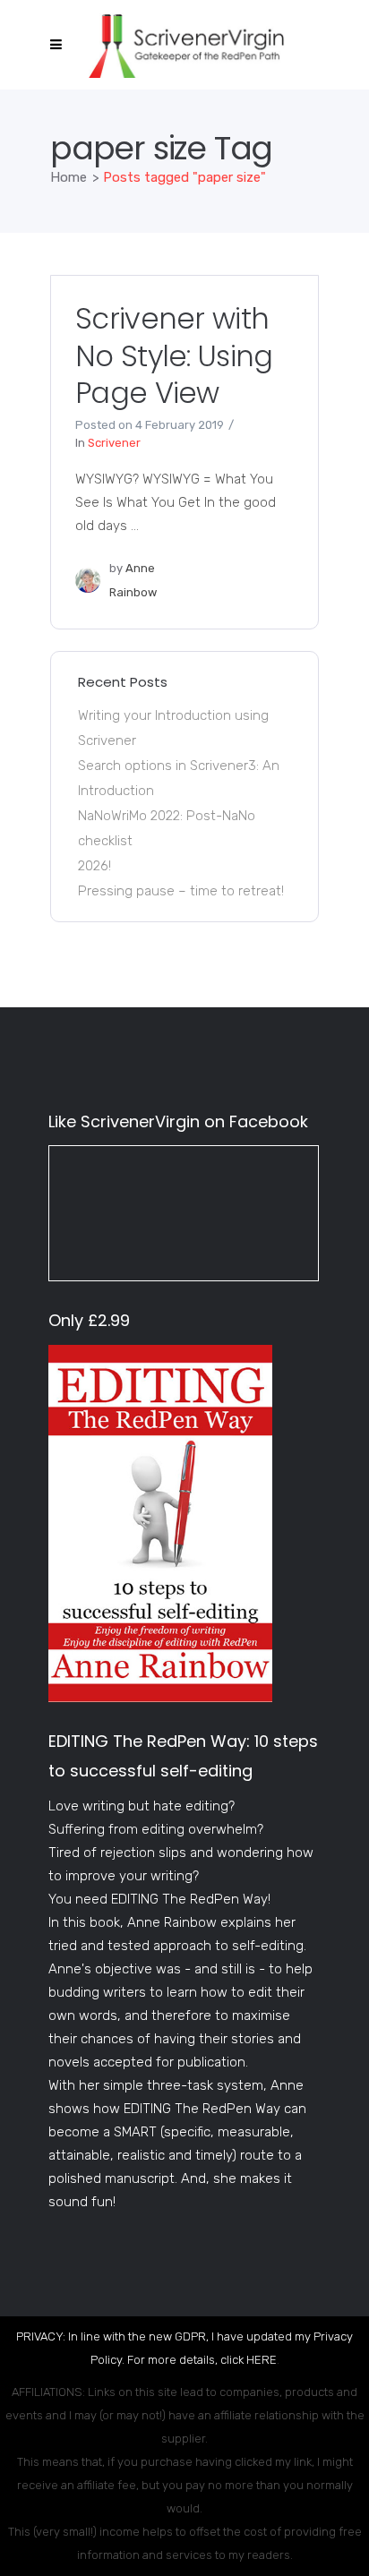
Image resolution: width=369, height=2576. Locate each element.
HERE (262, 2360)
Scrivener (114, 443)
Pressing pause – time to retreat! (181, 891)
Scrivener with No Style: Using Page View (174, 355)
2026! (94, 866)
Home (69, 177)
